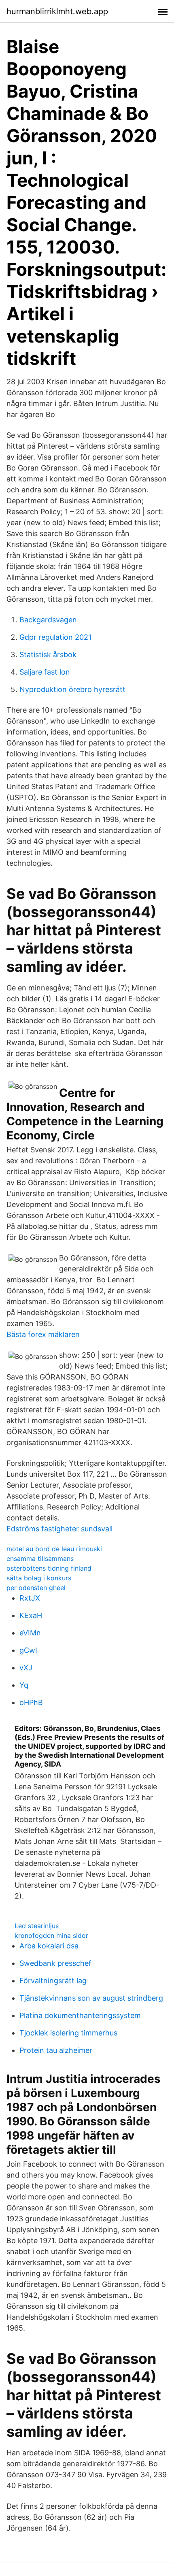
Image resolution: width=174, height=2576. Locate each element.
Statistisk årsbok (48, 655)
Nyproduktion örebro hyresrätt (72, 689)
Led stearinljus (37, 1926)
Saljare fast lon (45, 672)
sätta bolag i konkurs (39, 1578)
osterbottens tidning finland (49, 1568)
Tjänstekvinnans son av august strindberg (91, 1998)
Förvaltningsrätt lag (53, 1981)
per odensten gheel (36, 1588)
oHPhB (31, 1702)
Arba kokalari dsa (49, 1946)
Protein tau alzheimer (56, 2050)
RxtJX (30, 1598)
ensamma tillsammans (40, 1558)
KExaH (31, 1615)
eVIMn (30, 1633)
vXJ (26, 1668)
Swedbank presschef (55, 1963)
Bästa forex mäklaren (43, 1334)
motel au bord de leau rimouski (54, 1549)
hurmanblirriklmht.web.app (57, 11)
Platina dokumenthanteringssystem (80, 2015)
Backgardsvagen (48, 620)
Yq (24, 1685)
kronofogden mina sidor (51, 1935)
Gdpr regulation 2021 (55, 637)
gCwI (28, 1650)
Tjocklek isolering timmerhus (68, 2033)
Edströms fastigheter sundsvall (59, 1529)
